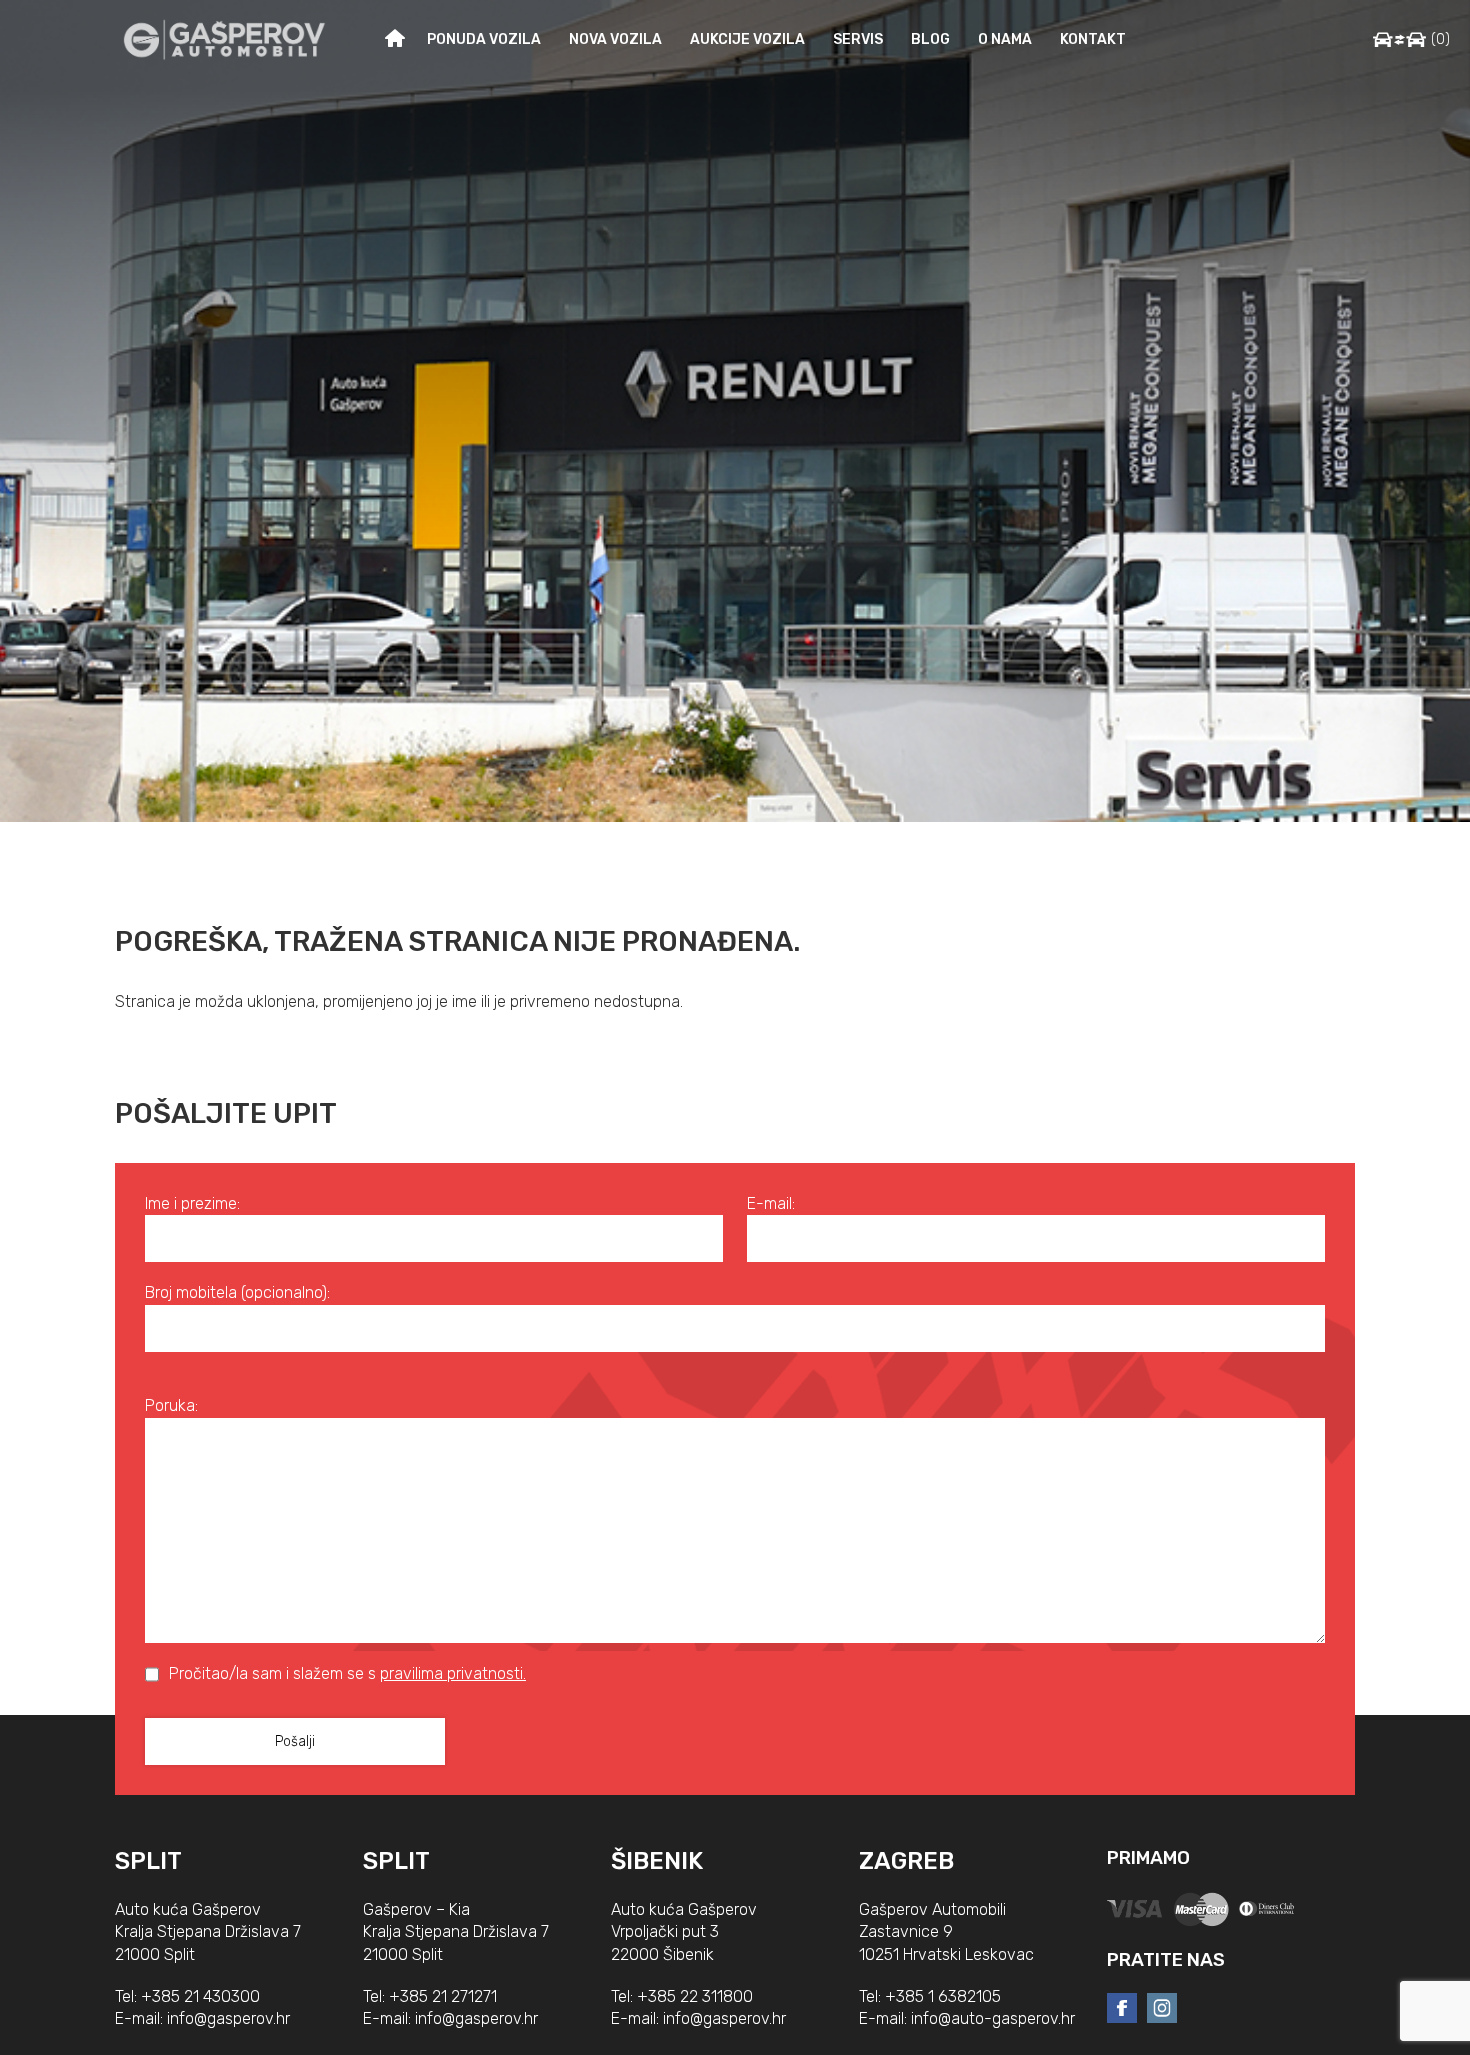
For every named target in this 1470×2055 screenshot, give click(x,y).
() (1440, 39)
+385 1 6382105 (943, 1996)
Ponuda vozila (484, 39)
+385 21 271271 (443, 1996)
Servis (858, 39)
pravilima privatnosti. (453, 1673)
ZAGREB (906, 1861)
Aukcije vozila (747, 39)
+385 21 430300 (200, 1996)
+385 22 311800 (695, 1996)
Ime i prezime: (192, 1203)
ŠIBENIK (657, 1861)
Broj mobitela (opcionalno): (237, 1292)
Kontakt (1093, 39)
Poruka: (171, 1405)
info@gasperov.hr (228, 2018)
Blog (930, 39)
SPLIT (148, 1861)
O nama (1005, 39)
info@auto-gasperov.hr (993, 2018)
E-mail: (771, 1203)
